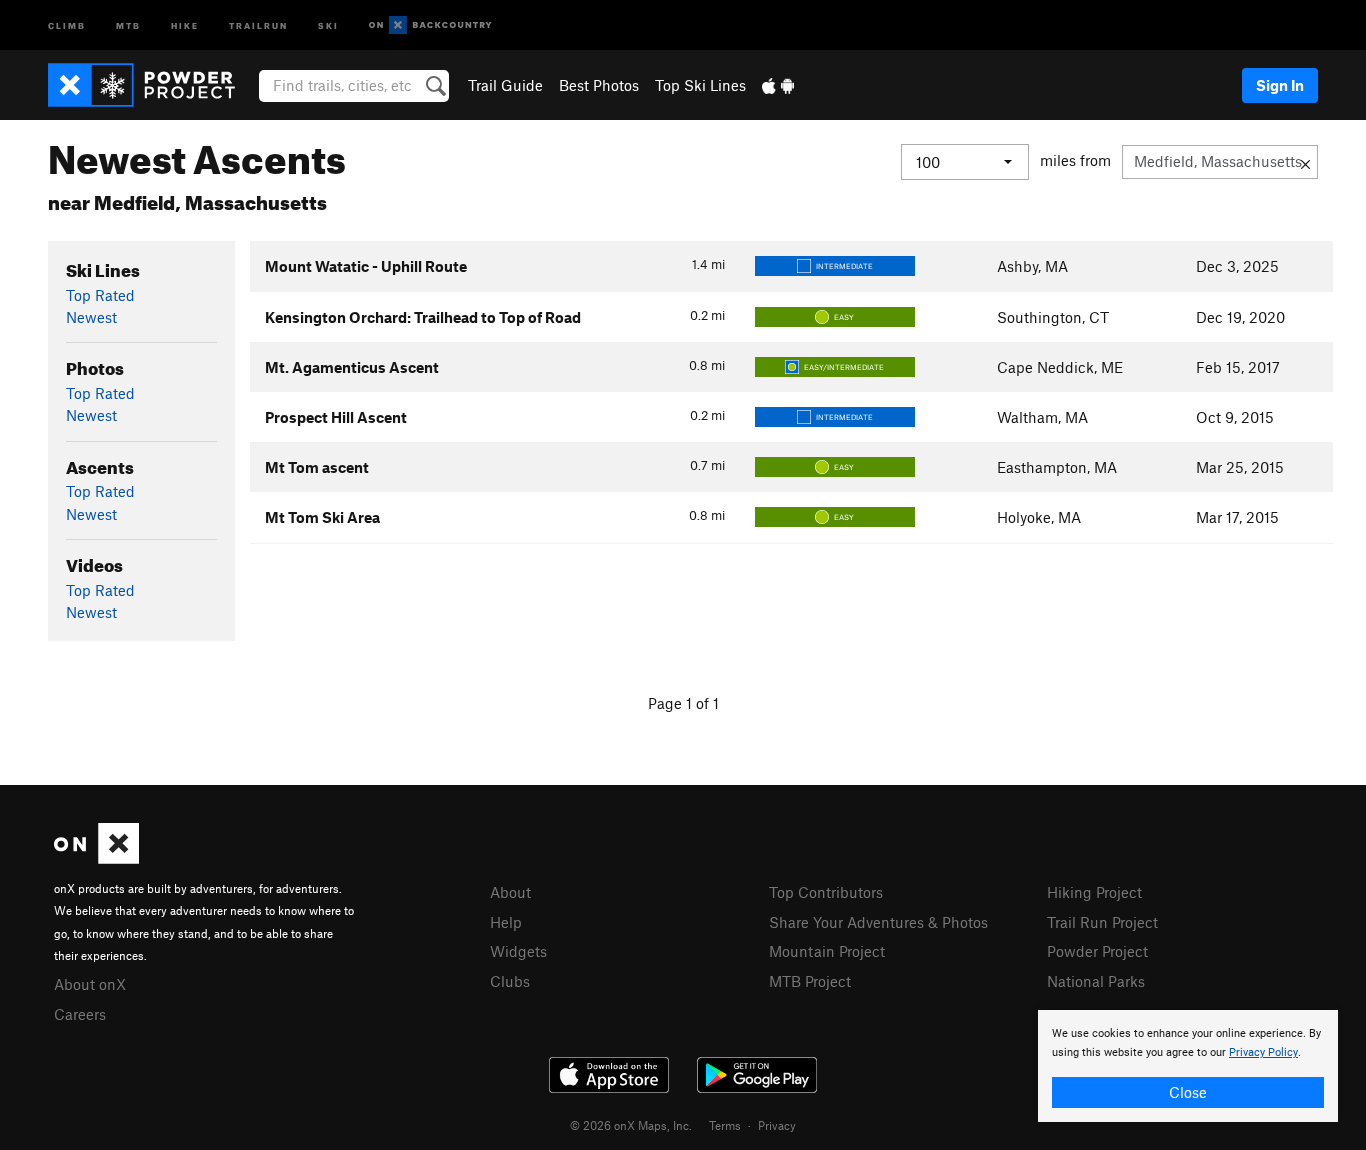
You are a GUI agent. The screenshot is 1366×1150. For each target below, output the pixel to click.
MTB (128, 24)
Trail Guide (505, 85)
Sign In (1280, 85)
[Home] (151, 85)
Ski (328, 24)
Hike (185, 24)
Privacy (777, 1125)
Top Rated (100, 295)
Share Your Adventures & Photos (878, 922)
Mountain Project (827, 951)
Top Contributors (826, 892)
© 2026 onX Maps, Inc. (631, 1125)
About (510, 892)
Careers (80, 1014)
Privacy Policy (1263, 1052)
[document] (1188, 1066)
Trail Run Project (1102, 922)
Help (506, 922)
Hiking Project (1094, 892)
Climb (67, 24)
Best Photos (599, 85)
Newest (91, 317)
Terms (725, 1125)
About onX (90, 984)
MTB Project (810, 981)
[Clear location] (1305, 162)
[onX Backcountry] (430, 25)
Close (1188, 1092)
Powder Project (1097, 951)
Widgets (518, 951)
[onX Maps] (96, 858)
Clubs (510, 981)
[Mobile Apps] (778, 85)
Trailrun (258, 24)
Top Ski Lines (700, 85)
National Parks (1096, 981)
